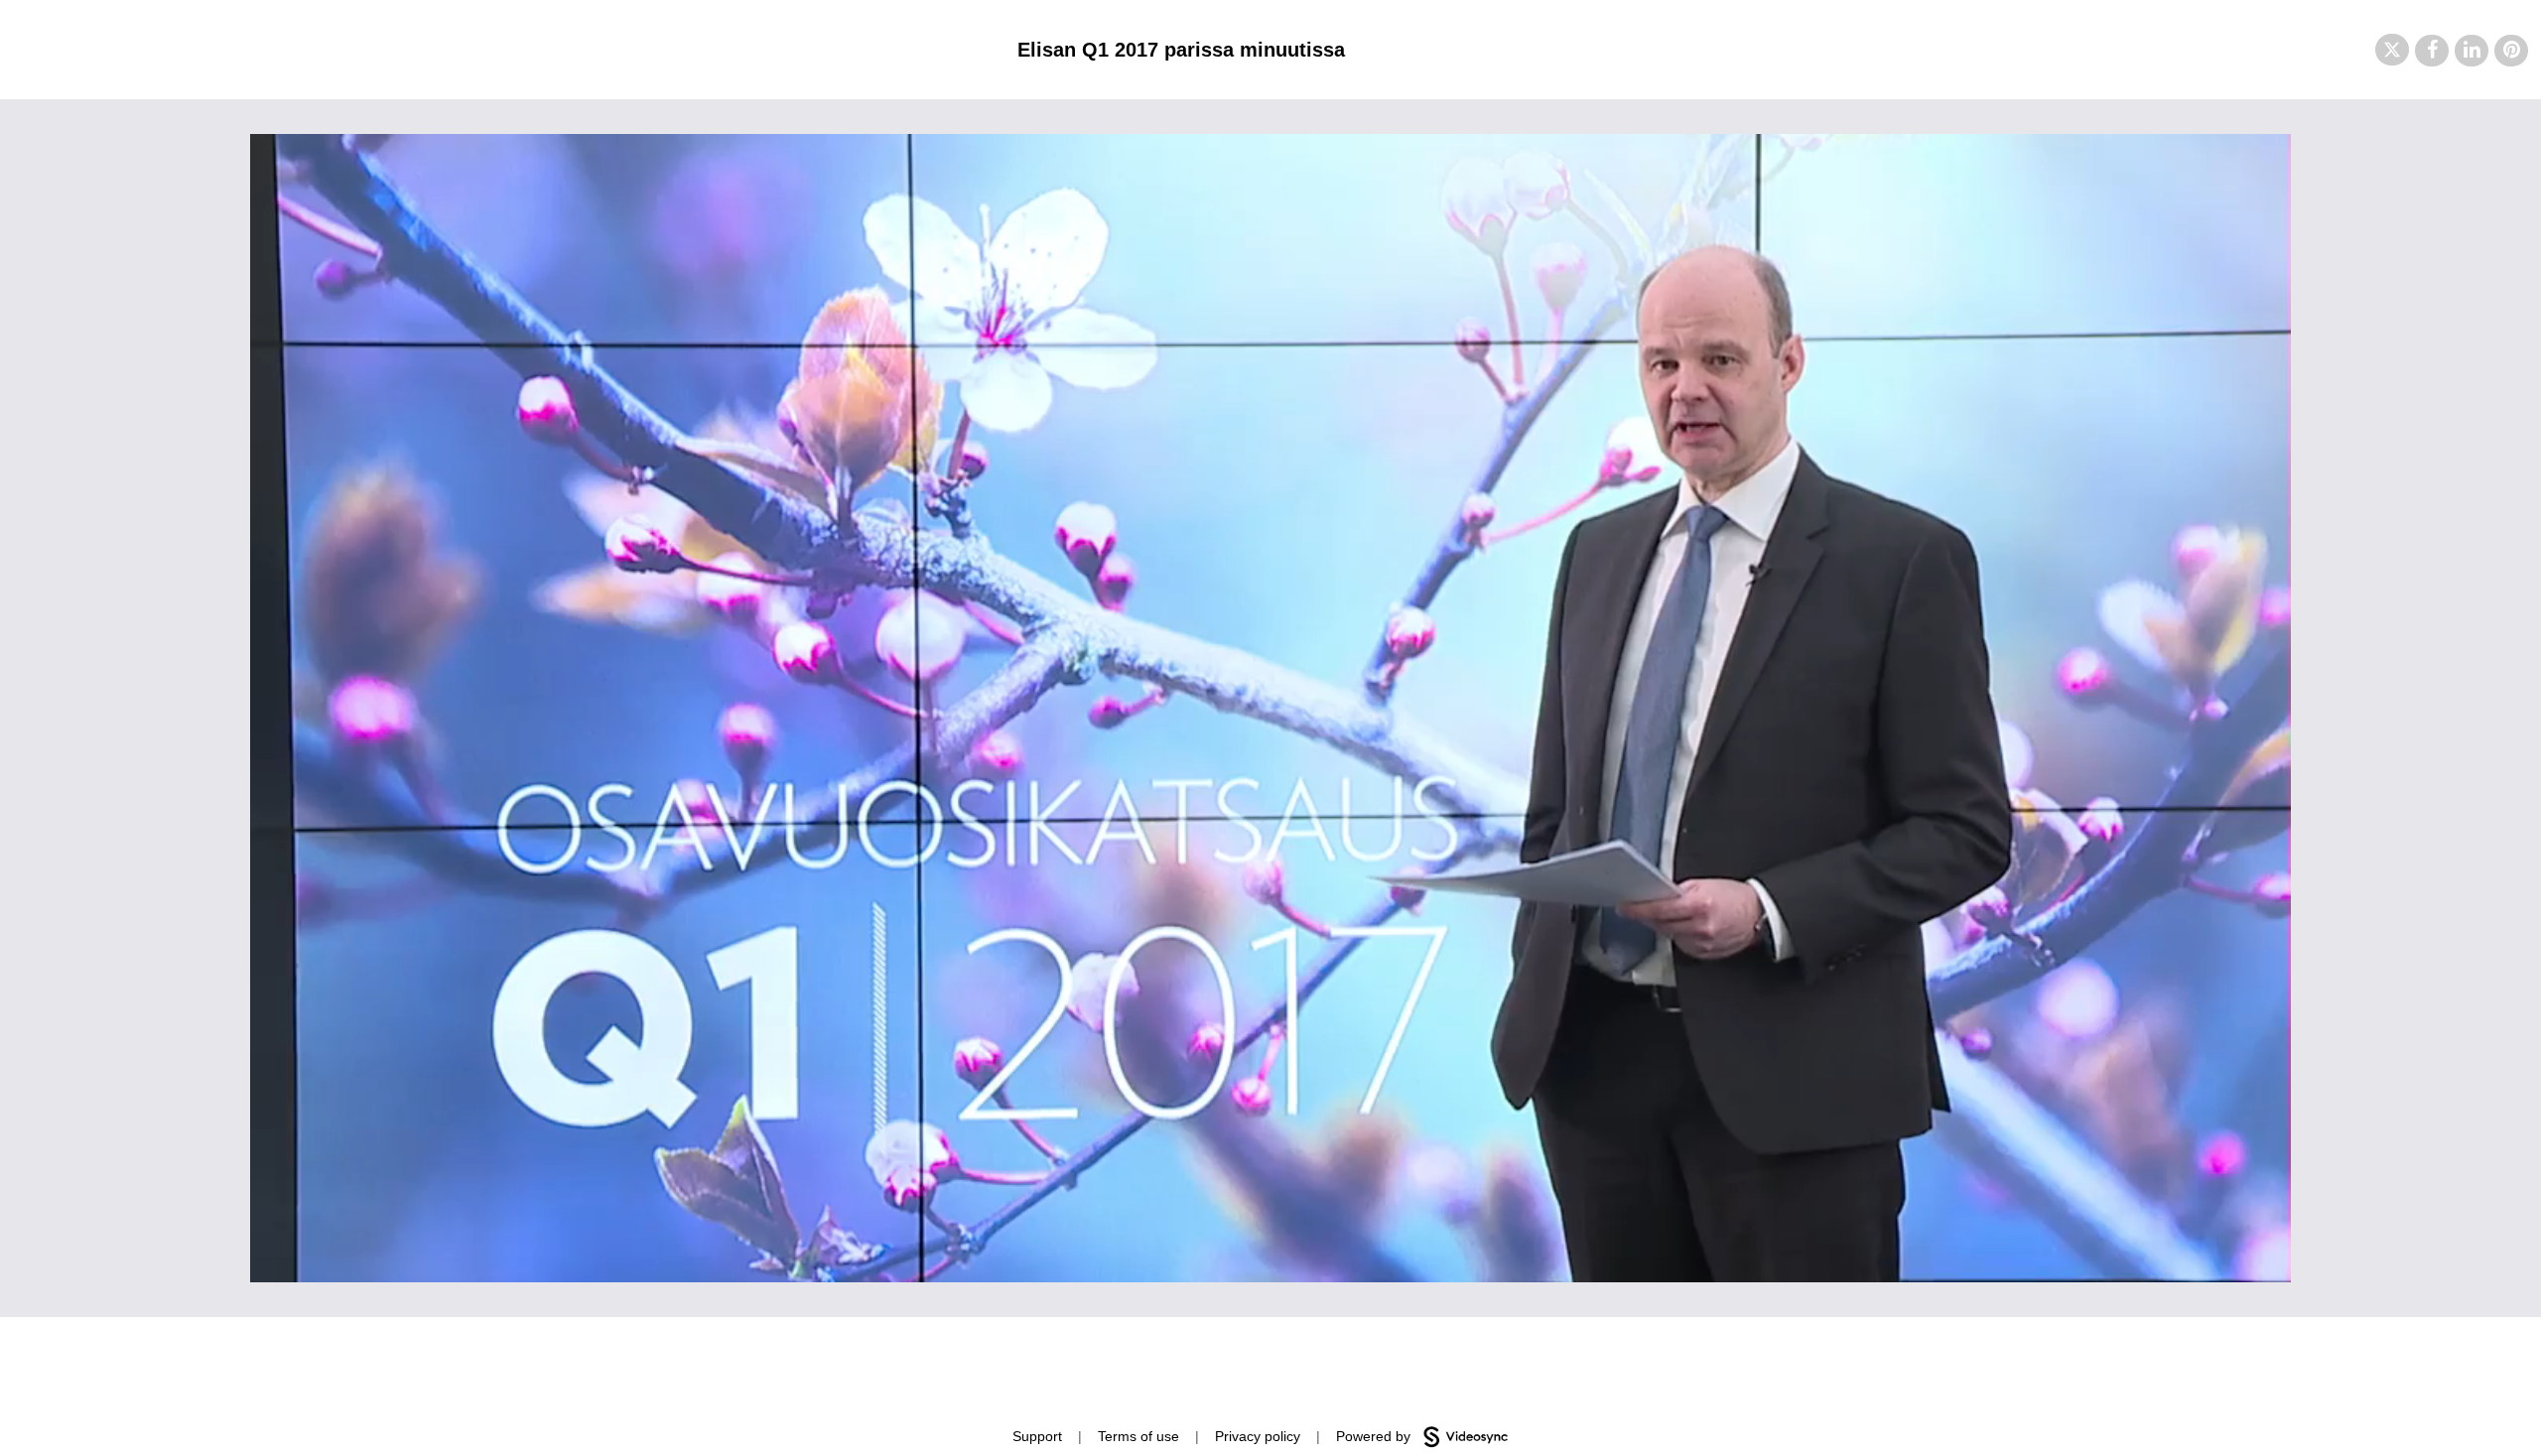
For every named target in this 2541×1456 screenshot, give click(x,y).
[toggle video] (2202, 1253)
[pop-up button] (2231, 1253)
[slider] (1270, 1222)
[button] (2392, 50)
